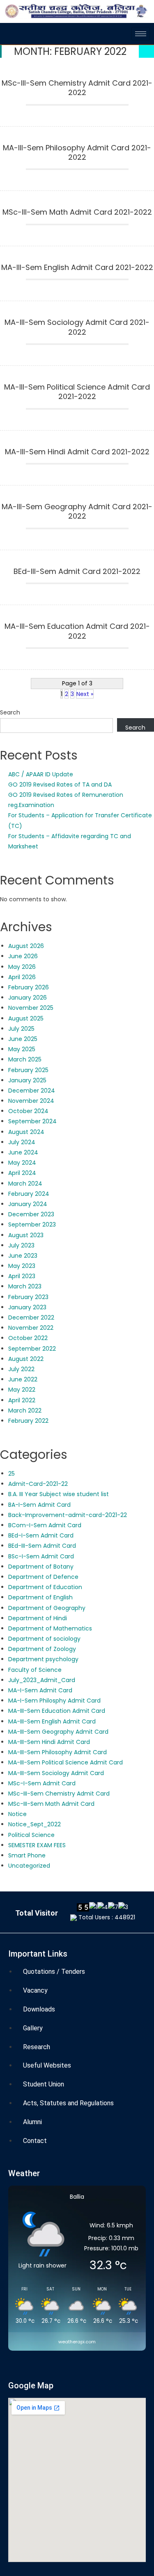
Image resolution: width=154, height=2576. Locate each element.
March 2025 (25, 1059)
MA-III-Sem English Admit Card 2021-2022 (77, 268)
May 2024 (22, 1163)
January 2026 (28, 998)
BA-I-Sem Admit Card (39, 1505)
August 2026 (26, 946)
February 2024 (29, 1194)
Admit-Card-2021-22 (38, 1484)
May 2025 (22, 1049)
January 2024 (28, 1204)
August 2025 (26, 1018)
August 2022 (26, 1359)
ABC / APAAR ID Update (41, 774)
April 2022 (22, 1400)
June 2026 (23, 956)
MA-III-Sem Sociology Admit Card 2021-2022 (77, 327)
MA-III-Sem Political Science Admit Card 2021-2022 (77, 392)
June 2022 (23, 1379)
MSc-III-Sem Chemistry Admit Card (59, 1794)
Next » (85, 694)
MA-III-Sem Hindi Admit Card (49, 1742)
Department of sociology (44, 1639)
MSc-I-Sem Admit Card (42, 1783)
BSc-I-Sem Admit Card (41, 1556)
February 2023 (28, 1297)
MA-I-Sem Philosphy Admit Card (54, 1701)
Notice (17, 1814)
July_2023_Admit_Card (42, 1680)
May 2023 (22, 1266)
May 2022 (22, 1390)
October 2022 (28, 1338)
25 (11, 1474)
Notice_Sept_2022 (34, 1824)
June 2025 (23, 1039)
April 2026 (22, 977)
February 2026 (29, 987)
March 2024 (25, 1184)
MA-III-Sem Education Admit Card (57, 1711)
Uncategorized (29, 1866)
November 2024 (31, 1101)
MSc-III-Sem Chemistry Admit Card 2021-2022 (77, 88)
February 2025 (28, 1070)
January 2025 (27, 1080)
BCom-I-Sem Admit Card (45, 1525)
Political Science (31, 1835)
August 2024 (26, 1132)
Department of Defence (43, 1577)
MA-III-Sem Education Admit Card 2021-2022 (77, 631)
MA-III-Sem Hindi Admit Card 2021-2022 (77, 452)
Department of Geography (48, 1608)
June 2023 (23, 1256)
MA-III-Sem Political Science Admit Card (66, 1762)
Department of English (40, 1597)
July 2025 (21, 1029)
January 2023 (27, 1307)
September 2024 (32, 1121)
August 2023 (26, 1235)
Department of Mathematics (50, 1628)
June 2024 (23, 1152)
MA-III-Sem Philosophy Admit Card (57, 1752)
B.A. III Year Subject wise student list (59, 1494)
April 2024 (22, 1173)
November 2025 (31, 1008)
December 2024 (32, 1091)
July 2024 (22, 1142)
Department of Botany (41, 1567)
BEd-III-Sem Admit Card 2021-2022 (77, 571)
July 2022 (21, 1369)
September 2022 (32, 1349)
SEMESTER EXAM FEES (37, 1845)
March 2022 (25, 1410)
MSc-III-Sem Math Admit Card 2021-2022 (77, 212)
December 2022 (31, 1317)
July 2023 (21, 1245)
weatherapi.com (77, 2342)
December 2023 (31, 1214)
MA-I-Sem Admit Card (40, 1690)
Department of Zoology (42, 1649)
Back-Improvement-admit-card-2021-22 (68, 1515)
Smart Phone (27, 1855)
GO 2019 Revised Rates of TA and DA (60, 785)
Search (10, 712)
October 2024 (28, 1111)
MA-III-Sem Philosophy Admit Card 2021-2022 (77, 153)
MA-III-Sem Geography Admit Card (58, 1732)
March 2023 (25, 1286)
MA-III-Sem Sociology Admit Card (56, 1773)
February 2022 (28, 1421)
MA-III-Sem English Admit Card (52, 1721)
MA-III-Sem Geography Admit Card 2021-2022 (77, 511)
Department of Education (45, 1587)
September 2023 (32, 1225)
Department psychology (44, 1659)
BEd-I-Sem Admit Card (41, 1535)
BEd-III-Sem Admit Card (42, 1546)
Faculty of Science (35, 1670)
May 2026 (22, 967)
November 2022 (31, 1328)
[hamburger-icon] (141, 34)
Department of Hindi (38, 1618)
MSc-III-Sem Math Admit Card (51, 1804)
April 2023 (22, 1276)
